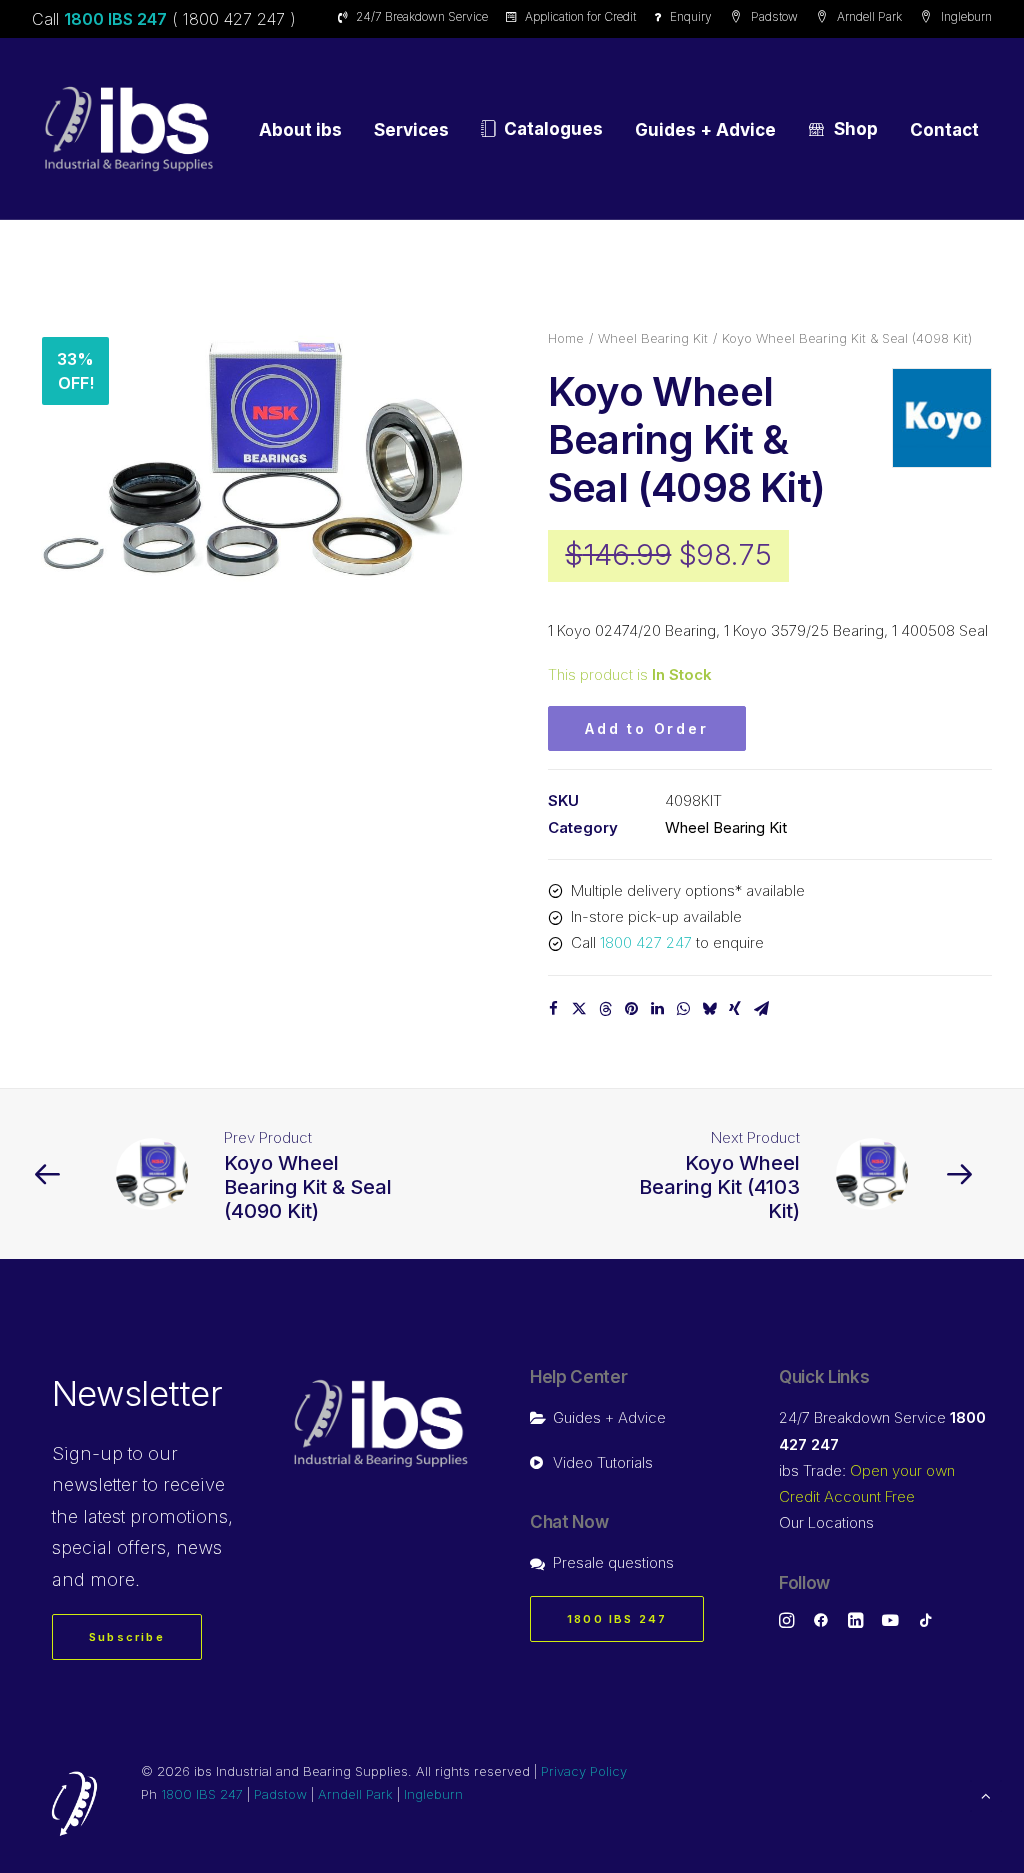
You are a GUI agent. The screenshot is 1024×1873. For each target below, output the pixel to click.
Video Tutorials (603, 1462)
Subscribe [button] (127, 1637)
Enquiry (691, 16)
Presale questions (613, 1562)
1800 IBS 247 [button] (617, 1619)
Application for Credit (580, 16)
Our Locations (826, 1522)
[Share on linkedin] (657, 1009)
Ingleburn (966, 16)
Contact (944, 130)
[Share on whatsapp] (683, 1009)
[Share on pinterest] (631, 1009)
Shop (856, 129)
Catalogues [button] (553, 129)
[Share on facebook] (553, 1009)
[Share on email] (761, 1009)
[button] (254, 459)
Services (411, 130)
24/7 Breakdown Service (422, 16)
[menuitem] (416, 16)
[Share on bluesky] (709, 1009)
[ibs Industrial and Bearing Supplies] (129, 129)
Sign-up (87, 1453)
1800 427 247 (646, 942)
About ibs (300, 130)
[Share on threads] (605, 1009)
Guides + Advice (705, 130)
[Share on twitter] (579, 1009)
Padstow (774, 16)
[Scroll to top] (986, 1794)
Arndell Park (869, 16)
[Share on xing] (735, 1009)
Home (566, 338)
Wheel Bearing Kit (653, 338)
